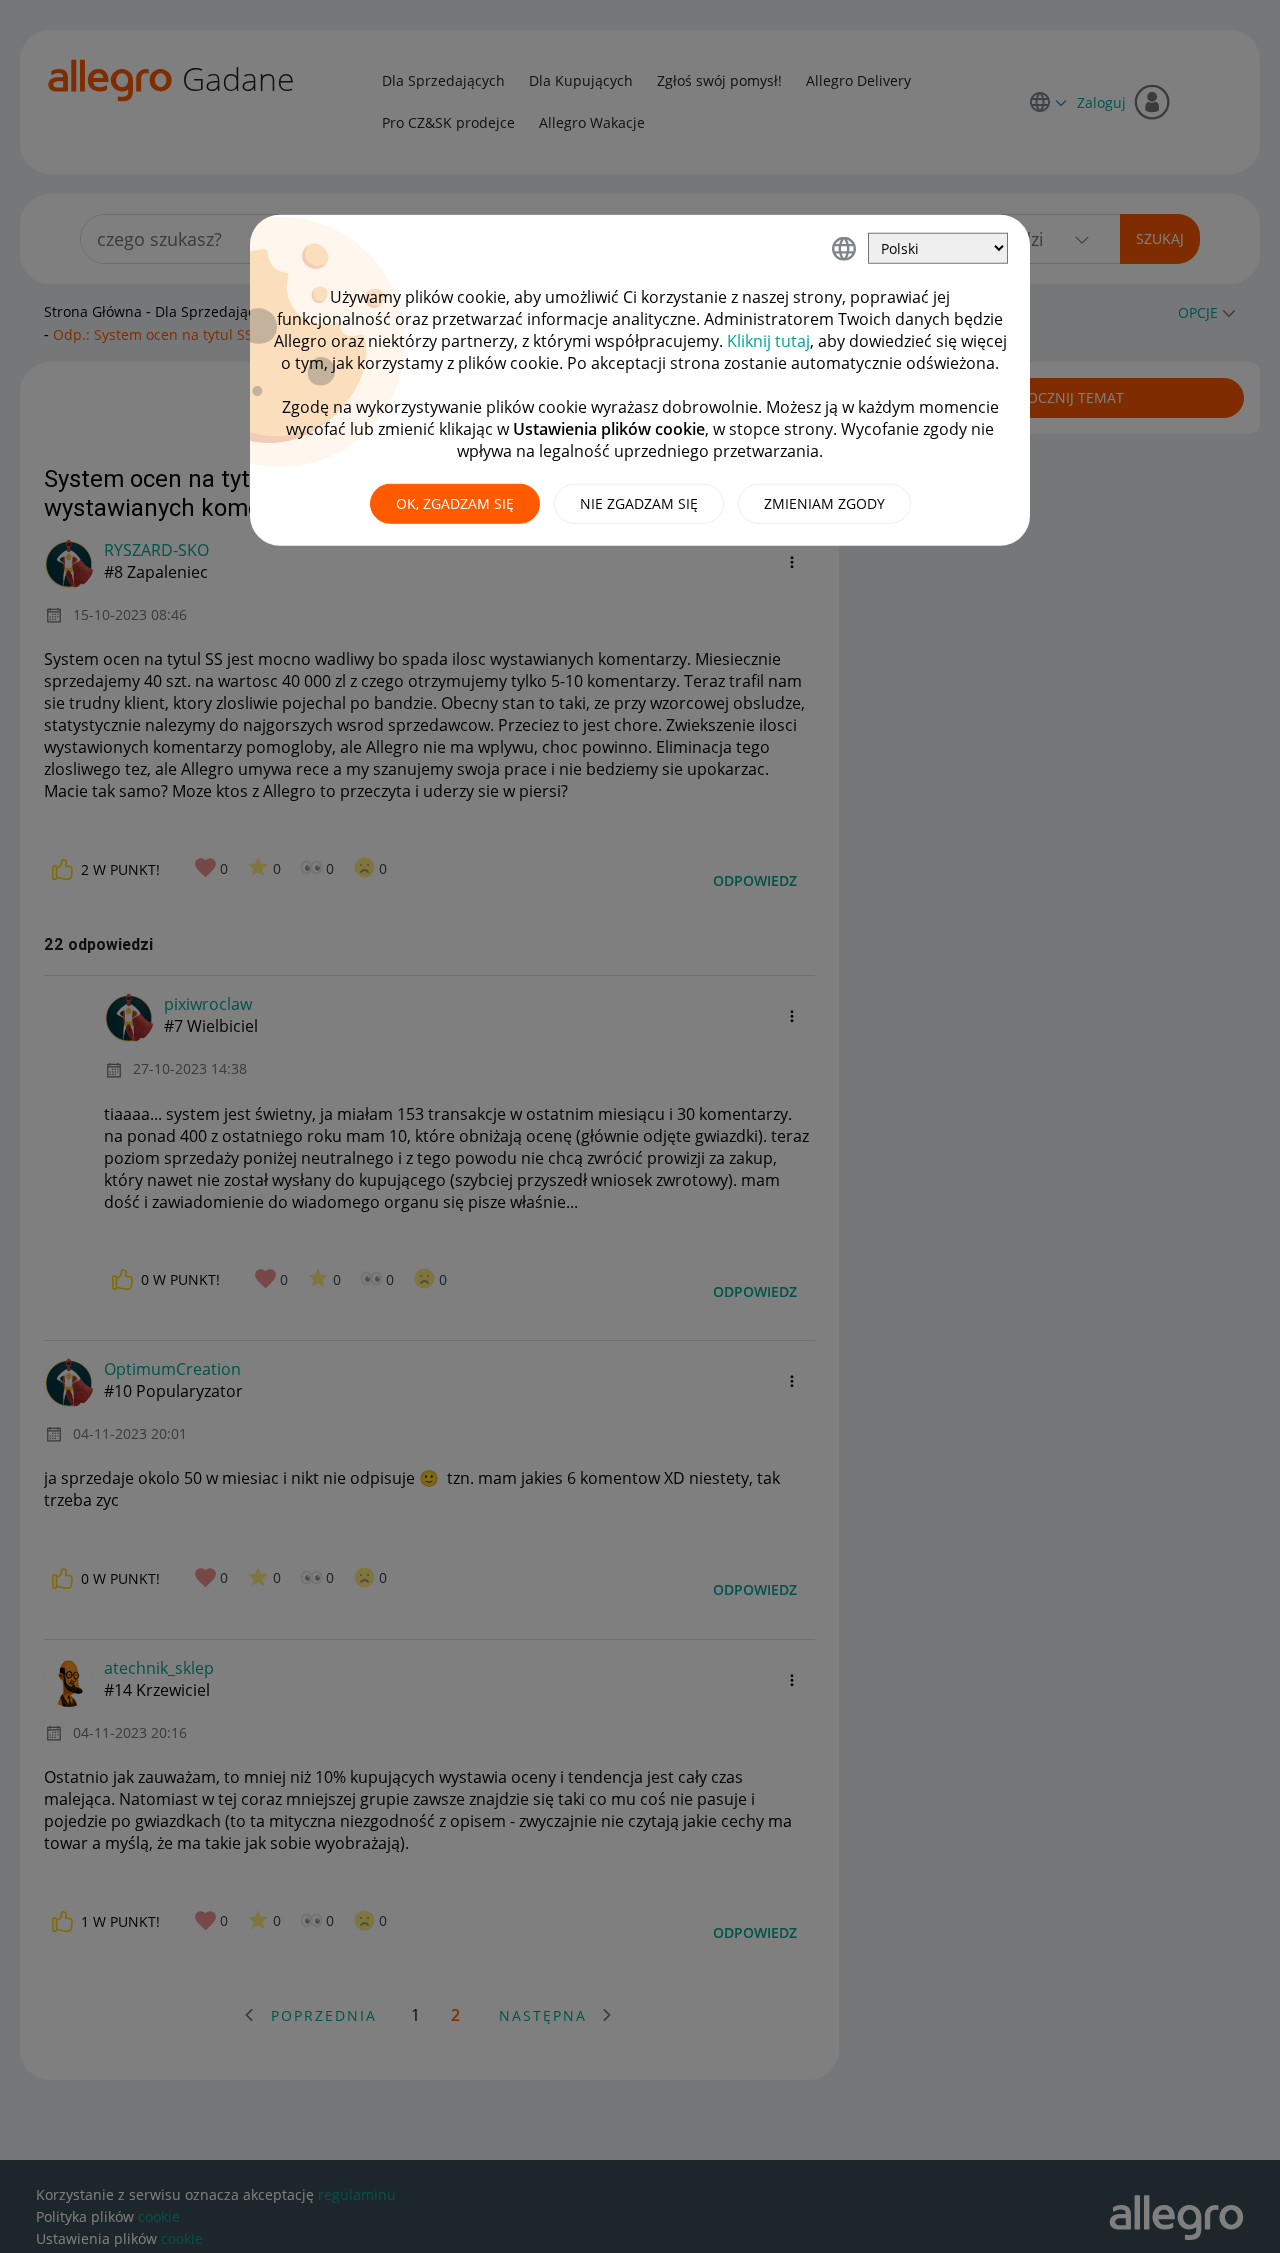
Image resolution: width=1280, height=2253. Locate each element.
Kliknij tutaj (768, 341)
